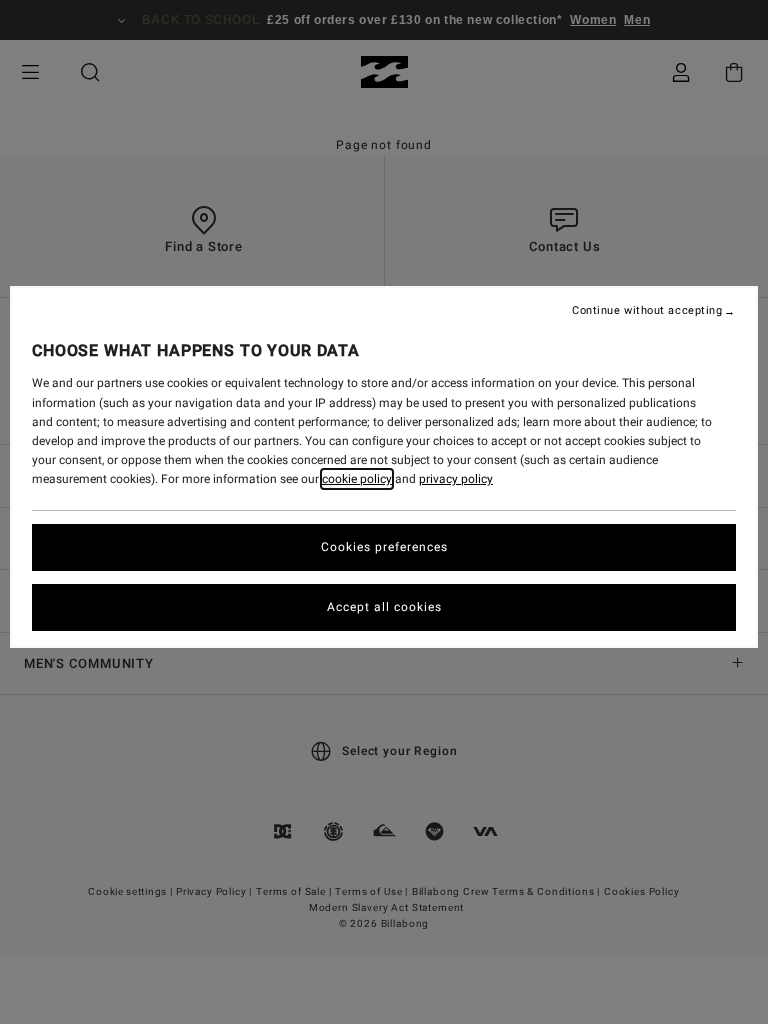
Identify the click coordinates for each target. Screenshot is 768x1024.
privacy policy (456, 479)
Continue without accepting (647, 311)
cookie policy (357, 479)
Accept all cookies (384, 607)
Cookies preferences (384, 547)
